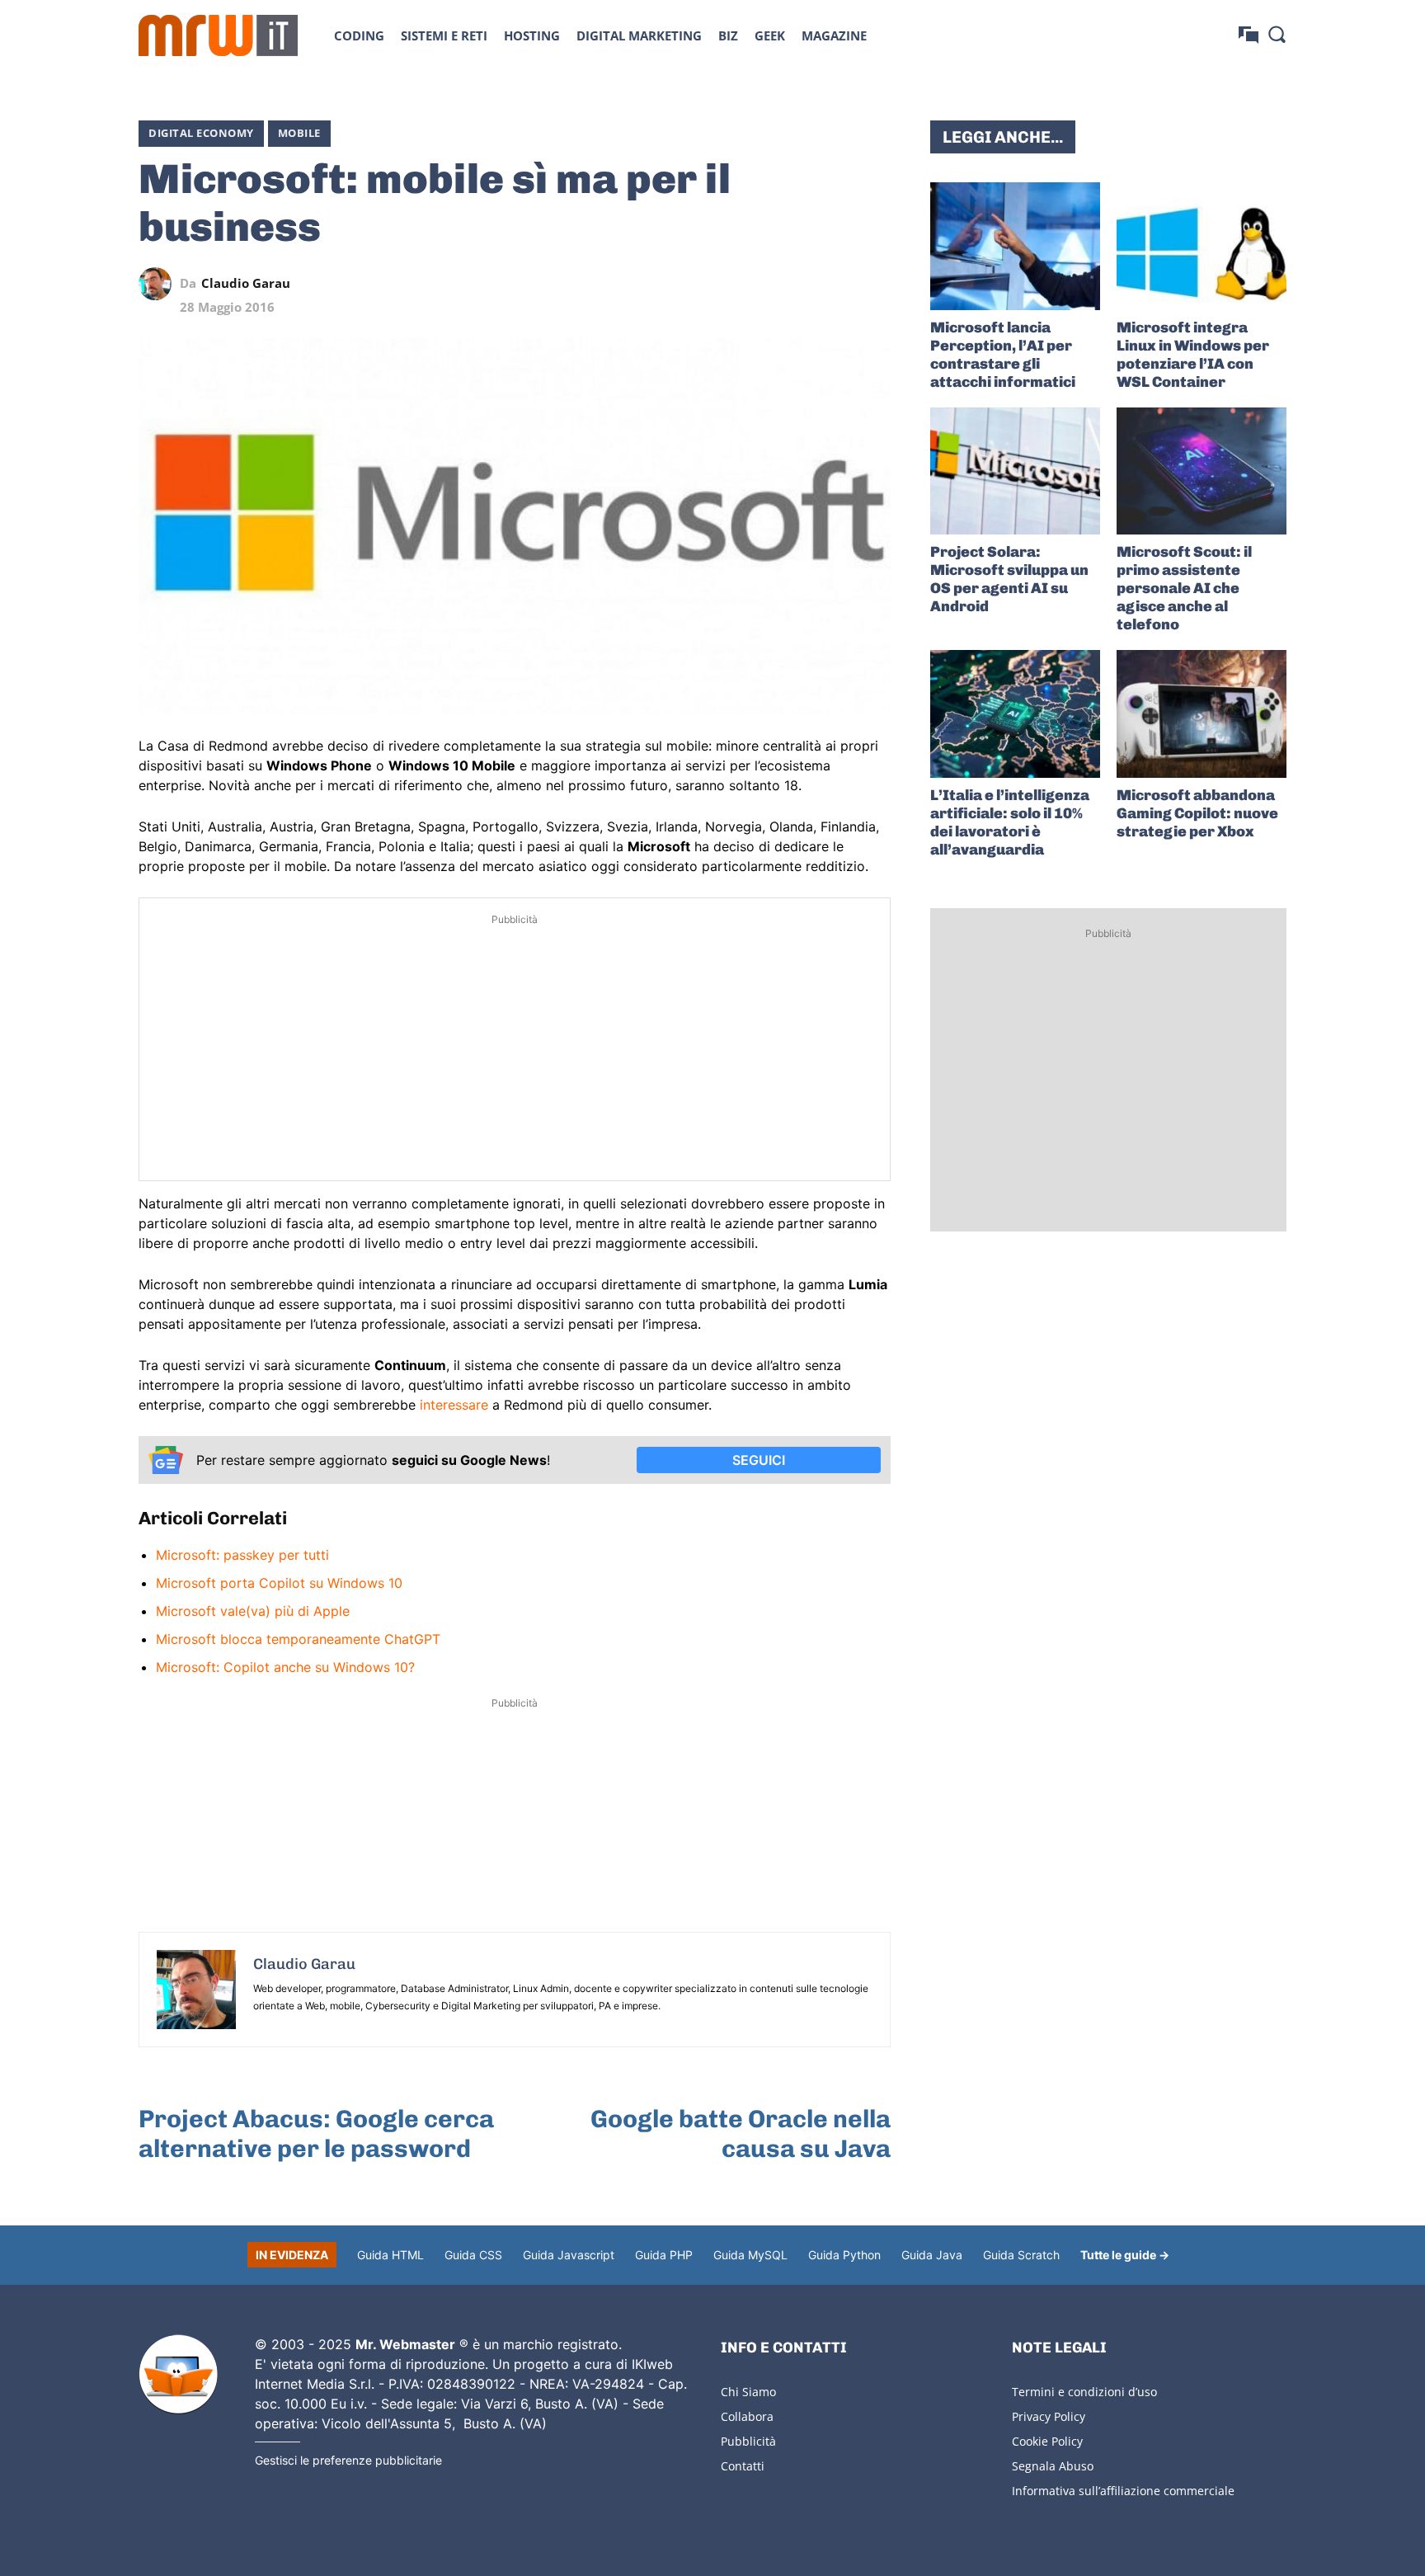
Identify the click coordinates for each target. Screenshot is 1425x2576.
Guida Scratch (1021, 2255)
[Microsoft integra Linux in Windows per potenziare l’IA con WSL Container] (1202, 246)
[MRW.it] (218, 35)
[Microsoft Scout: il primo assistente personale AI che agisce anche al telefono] (1202, 471)
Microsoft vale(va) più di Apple (253, 1611)
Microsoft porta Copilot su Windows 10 (279, 1583)
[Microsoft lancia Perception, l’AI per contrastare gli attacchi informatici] (1015, 246)
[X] (722, 284)
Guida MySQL (750, 2255)
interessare (454, 1405)
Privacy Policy (1049, 2416)
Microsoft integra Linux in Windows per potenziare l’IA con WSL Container (1193, 355)
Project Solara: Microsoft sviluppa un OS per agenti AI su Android (1009, 579)
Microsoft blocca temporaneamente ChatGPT (298, 1639)
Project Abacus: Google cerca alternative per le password (316, 2134)
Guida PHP (664, 2255)
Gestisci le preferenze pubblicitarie (348, 2460)
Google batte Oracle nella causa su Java (741, 2134)
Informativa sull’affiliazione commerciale (1123, 2491)
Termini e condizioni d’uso (1084, 2392)
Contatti (743, 2466)
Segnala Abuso (1053, 2466)
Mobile (299, 133)
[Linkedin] (760, 284)
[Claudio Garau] (159, 284)
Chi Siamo (748, 2392)
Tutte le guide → (1125, 2255)
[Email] (874, 284)
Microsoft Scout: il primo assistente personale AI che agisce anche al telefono (1184, 588)
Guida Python (844, 2255)
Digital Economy (201, 133)
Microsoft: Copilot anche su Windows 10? (285, 1667)
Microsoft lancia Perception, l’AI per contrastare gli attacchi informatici (1003, 355)
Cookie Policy (1047, 2441)
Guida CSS (473, 2255)
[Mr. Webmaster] (178, 2375)
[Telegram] (836, 284)
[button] (1277, 34)
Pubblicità (748, 2441)
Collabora (747, 2416)
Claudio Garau (246, 283)
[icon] (1249, 35)
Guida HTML (390, 2255)
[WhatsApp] (798, 284)
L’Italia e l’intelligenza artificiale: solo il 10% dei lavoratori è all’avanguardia (1010, 822)
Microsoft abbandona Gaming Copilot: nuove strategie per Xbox (1197, 813)
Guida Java (932, 2255)
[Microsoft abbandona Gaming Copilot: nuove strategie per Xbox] (1202, 714)
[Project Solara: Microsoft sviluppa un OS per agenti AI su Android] (1015, 471)
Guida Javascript (569, 2255)
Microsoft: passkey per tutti (242, 1555)
